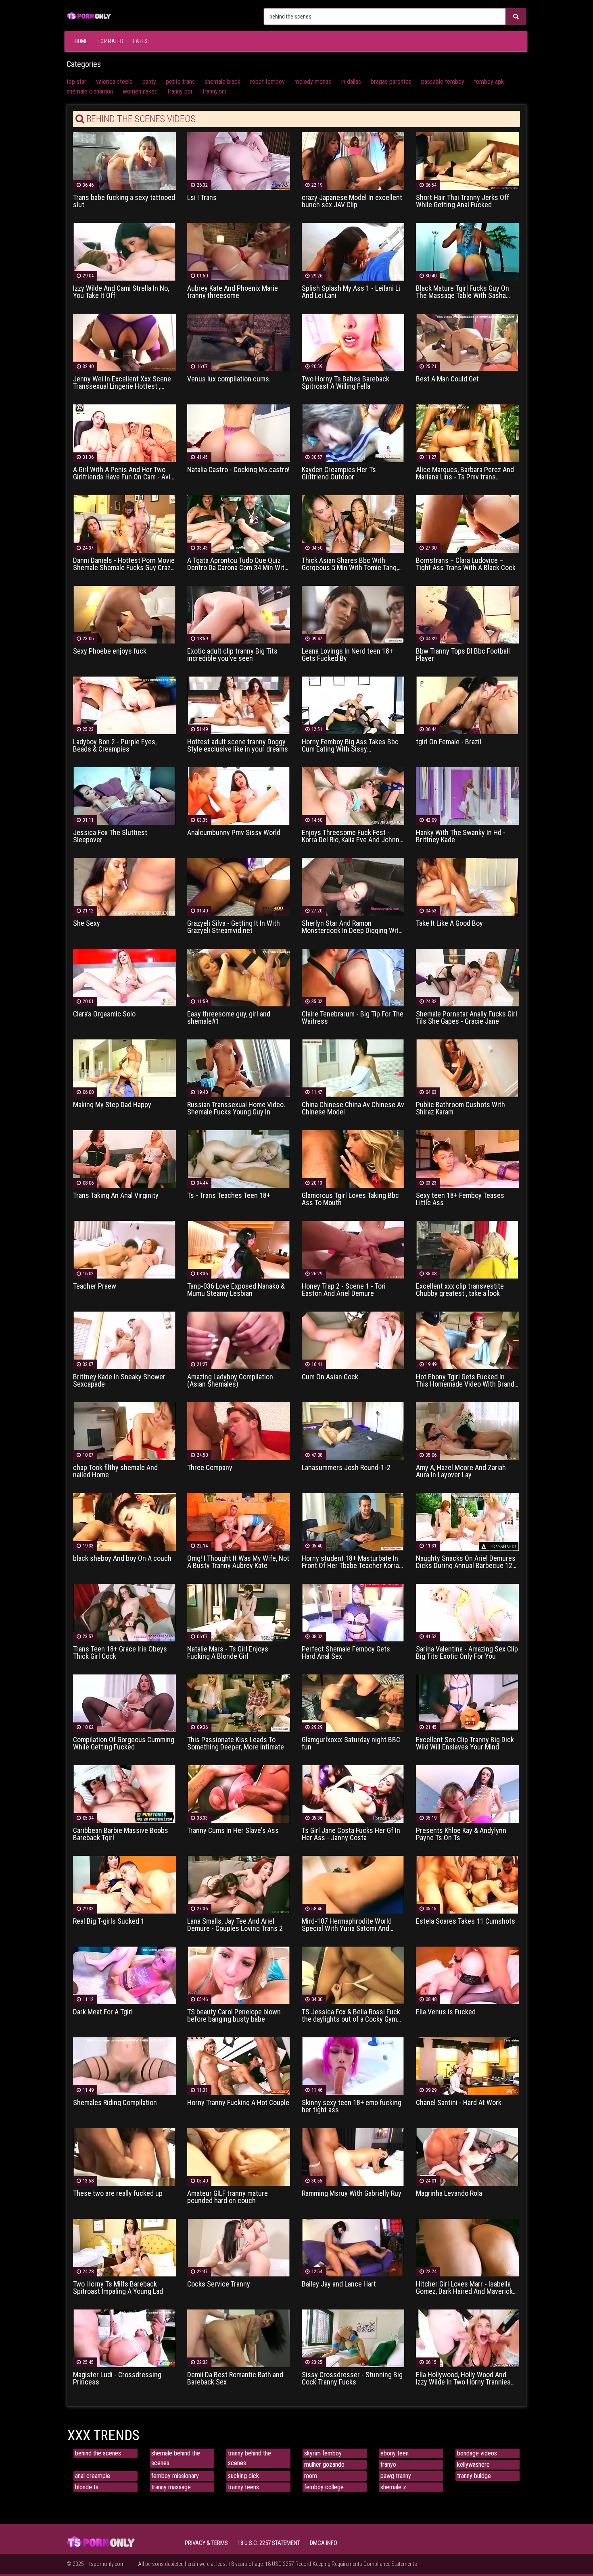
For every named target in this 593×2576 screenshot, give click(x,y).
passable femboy (443, 82)
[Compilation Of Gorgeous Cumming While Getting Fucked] (124, 1703)
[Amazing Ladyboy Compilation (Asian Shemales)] (239, 1340)
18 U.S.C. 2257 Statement (269, 2543)
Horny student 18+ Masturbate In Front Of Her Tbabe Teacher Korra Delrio (350, 1562)
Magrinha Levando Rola (449, 2193)
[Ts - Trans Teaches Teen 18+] (239, 1159)
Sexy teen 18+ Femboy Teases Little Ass (460, 1199)
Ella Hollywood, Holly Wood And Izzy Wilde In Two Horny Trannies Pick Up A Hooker (463, 2378)
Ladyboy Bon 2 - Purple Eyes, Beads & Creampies (115, 746)
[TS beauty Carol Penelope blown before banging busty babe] (239, 1975)
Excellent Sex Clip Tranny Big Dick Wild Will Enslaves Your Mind (465, 1743)
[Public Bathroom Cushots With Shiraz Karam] (467, 1068)
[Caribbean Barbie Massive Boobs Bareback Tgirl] (124, 1794)
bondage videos (477, 2453)
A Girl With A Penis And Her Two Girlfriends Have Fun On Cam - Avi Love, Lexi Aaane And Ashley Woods (122, 473)
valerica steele (114, 82)
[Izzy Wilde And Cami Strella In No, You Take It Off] (124, 251)
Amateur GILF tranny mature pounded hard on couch (228, 2197)
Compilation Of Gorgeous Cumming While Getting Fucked (124, 1743)
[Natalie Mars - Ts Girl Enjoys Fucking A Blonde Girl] (239, 1612)
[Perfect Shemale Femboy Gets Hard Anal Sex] (353, 1612)
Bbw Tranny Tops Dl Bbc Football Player (463, 655)
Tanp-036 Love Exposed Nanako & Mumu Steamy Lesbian (236, 1290)
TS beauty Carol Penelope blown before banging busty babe (234, 2016)
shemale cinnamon (90, 91)
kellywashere (473, 2465)
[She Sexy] (124, 886)
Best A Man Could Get (447, 379)
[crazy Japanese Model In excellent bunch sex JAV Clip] (353, 161)
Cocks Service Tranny (219, 2284)
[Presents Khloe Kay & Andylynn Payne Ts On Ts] (467, 1794)
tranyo (388, 2465)
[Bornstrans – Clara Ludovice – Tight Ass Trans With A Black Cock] (467, 524)
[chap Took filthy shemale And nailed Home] (124, 1431)
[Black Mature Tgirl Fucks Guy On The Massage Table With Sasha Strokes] (467, 251)
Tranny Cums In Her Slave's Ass (233, 1830)
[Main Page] (89, 15)
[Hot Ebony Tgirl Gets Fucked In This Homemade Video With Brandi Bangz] (467, 1340)
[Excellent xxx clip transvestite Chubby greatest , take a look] (467, 1249)
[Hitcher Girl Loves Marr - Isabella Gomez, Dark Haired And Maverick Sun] (467, 2247)
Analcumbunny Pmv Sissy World (234, 833)
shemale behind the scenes (176, 2458)
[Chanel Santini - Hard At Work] (467, 2066)
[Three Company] (239, 1431)
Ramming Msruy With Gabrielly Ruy (352, 2193)
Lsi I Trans (202, 198)
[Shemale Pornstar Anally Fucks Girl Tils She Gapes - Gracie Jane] (467, 977)
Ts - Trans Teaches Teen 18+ (229, 1195)
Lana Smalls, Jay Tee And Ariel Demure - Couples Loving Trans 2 (235, 1925)
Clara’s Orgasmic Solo (104, 1014)
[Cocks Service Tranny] (239, 2247)
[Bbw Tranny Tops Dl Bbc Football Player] (467, 614)
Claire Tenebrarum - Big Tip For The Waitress (353, 1018)
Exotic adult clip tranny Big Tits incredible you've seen (232, 655)
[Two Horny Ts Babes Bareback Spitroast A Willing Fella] (353, 342)
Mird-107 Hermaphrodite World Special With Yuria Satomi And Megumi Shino (347, 1925)
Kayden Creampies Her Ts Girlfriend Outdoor (339, 473)
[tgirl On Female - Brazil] (467, 705)
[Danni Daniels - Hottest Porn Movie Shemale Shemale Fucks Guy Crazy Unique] (124, 524)
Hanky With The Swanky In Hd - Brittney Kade (461, 836)
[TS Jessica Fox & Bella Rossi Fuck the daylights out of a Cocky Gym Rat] (353, 1975)
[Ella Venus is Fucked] (467, 1975)
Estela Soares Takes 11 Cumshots (466, 1921)
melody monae (313, 82)
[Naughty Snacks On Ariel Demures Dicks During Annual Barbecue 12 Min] (467, 1521)
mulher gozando (324, 2465)
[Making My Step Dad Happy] (124, 1068)
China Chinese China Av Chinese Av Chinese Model (353, 1108)
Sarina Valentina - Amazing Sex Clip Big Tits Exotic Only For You (467, 1653)
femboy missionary (175, 2476)
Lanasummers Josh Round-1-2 (346, 1468)
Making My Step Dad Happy (112, 1105)
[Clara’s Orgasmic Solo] (124, 977)
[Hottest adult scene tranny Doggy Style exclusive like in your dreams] (239, 705)
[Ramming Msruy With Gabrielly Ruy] (353, 2156)
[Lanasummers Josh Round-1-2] (353, 1431)
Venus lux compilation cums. (229, 379)
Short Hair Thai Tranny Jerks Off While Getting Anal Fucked (462, 201)
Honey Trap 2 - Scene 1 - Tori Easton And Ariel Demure (344, 1290)
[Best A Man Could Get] (467, 342)
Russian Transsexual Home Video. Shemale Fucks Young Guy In (236, 1108)
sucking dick (243, 2476)
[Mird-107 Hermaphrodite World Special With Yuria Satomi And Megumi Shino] (353, 1884)
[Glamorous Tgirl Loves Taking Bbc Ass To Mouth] (353, 1159)
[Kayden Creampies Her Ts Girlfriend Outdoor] (353, 433)
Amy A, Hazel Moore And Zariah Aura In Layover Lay (461, 1471)
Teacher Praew (95, 1286)
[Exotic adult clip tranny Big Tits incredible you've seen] (239, 614)
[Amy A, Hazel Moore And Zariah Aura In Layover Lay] (467, 1431)
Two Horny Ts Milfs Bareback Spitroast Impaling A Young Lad (118, 2288)
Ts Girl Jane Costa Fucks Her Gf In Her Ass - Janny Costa (351, 1834)
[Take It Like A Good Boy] (467, 886)
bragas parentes (391, 82)
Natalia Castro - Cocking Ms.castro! (238, 470)
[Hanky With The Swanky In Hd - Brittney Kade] (467, 796)
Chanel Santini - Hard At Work (459, 2103)
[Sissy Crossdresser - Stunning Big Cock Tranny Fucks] (353, 2338)
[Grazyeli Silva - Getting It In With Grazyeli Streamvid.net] (239, 886)
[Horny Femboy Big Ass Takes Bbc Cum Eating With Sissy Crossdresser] (353, 705)
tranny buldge (474, 2476)
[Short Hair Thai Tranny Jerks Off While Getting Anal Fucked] (467, 161)
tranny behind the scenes (250, 2458)
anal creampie (93, 2476)
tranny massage (171, 2487)
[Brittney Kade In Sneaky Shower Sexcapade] (124, 1340)
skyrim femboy (323, 2453)
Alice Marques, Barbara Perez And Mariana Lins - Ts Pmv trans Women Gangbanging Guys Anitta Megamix (465, 473)
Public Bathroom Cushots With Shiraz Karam (460, 1108)
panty (149, 82)
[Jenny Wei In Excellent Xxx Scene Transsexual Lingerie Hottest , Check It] (124, 342)
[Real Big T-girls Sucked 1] (124, 1884)
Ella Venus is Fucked (446, 2012)
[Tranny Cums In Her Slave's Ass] (239, 1794)
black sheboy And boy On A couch (122, 1558)
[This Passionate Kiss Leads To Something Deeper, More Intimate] (239, 1703)
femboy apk (489, 82)
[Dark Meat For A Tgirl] (124, 1975)
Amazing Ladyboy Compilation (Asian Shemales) (230, 1381)
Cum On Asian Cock (330, 1377)
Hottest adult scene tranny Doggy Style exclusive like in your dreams (238, 746)
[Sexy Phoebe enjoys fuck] (124, 614)
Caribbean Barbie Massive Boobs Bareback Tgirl (121, 1834)
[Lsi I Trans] (239, 161)
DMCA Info (324, 2543)
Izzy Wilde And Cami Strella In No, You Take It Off (121, 292)
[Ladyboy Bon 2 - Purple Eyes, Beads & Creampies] (124, 705)
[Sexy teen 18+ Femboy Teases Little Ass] (467, 1159)
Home (81, 41)
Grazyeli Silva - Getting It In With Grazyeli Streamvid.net (234, 927)
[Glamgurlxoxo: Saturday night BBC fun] (353, 1703)
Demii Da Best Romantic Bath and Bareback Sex (235, 2378)
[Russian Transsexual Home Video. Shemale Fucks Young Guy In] (239, 1068)
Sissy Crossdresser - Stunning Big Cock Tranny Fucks (352, 2378)
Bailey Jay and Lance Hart (339, 2284)
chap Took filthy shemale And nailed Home (115, 1471)
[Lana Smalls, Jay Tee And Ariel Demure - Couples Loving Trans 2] (239, 1884)
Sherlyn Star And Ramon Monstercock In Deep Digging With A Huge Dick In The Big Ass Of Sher (353, 927)
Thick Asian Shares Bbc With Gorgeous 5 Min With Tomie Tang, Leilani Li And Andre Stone (350, 564)
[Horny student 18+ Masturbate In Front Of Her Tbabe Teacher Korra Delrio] (353, 1521)
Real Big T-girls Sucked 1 (109, 1921)
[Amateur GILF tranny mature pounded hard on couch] (239, 2156)
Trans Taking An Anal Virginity (116, 1195)
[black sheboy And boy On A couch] (124, 1521)
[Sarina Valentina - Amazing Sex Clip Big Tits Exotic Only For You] (467, 1612)
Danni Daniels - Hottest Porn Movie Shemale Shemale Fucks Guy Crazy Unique (124, 564)
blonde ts (87, 2487)
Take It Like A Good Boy (449, 923)
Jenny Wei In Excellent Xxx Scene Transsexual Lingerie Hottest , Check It (122, 383)
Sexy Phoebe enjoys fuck (110, 651)
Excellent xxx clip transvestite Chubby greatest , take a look (460, 1290)
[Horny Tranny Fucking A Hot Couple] (239, 2066)
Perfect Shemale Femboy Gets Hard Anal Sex (346, 1653)
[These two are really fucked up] (124, 2156)
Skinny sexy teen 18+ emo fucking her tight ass (352, 2106)
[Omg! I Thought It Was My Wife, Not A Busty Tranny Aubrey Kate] (239, 1521)
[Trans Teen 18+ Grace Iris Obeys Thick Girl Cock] (124, 1612)
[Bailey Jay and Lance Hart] (353, 2247)
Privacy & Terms (206, 2543)
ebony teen (395, 2453)
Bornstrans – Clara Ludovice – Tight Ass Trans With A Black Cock (466, 564)
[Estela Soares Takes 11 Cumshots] (467, 1884)
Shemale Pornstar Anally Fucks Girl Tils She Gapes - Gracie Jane (467, 1018)
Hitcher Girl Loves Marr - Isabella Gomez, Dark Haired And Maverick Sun (464, 2288)
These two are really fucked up (118, 2193)
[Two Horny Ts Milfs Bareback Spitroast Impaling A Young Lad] (124, 2247)
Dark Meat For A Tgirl (103, 2012)
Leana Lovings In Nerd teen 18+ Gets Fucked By (347, 655)
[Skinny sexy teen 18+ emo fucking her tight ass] (353, 2066)
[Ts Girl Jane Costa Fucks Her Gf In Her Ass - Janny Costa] (353, 1794)
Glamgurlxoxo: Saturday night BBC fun (351, 1743)
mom (311, 2476)
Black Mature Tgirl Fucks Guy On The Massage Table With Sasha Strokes (462, 292)
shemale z (393, 2487)
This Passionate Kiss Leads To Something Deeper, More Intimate (236, 1743)
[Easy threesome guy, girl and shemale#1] (239, 977)
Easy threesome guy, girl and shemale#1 (229, 1018)
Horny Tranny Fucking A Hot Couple (238, 2103)
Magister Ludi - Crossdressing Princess (117, 2378)
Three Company (210, 1468)
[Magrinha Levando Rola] (467, 2156)
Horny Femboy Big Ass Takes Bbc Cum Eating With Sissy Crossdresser (350, 746)
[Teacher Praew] (124, 1249)
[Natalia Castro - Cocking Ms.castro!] (239, 433)
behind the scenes (98, 2453)
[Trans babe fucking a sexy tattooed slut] (124, 161)
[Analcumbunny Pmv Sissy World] (239, 796)
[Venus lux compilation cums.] (239, 342)
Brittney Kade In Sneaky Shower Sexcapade (119, 1381)
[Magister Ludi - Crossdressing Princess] (124, 2338)
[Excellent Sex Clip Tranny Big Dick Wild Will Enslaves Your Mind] (467, 1703)
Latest (142, 41)
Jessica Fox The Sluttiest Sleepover (110, 836)
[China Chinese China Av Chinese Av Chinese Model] (353, 1068)
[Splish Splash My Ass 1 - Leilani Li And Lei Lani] (353, 251)
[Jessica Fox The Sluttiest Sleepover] (124, 796)
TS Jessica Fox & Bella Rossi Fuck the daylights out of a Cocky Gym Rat (351, 2016)
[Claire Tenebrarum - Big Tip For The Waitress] (353, 977)
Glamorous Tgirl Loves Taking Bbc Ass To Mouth (350, 1199)
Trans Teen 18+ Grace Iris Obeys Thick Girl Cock (120, 1653)
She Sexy (87, 923)
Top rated (111, 41)
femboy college (324, 2487)
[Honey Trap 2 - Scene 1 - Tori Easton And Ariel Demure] (353, 1249)
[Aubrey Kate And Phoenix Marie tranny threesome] (239, 251)
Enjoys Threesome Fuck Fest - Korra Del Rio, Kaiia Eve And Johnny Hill (352, 836)
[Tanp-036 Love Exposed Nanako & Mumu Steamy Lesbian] (239, 1249)
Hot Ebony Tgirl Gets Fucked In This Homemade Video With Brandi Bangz (466, 1381)
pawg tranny (396, 2476)
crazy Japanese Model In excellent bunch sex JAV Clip (352, 201)
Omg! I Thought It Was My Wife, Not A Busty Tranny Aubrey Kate (238, 1562)
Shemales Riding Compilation (115, 2103)
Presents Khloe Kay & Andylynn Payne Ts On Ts (461, 1834)
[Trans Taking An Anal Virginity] (124, 1159)
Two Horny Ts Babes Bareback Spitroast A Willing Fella (346, 383)
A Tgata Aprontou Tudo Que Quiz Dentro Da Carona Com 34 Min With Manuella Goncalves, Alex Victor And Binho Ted (238, 564)
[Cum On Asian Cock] (353, 1340)
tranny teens (243, 2487)
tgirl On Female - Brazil (449, 742)
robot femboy (267, 82)
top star (76, 82)
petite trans (180, 82)
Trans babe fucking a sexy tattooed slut (124, 201)
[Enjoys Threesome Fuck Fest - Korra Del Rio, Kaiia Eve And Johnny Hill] (353, 796)
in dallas (351, 82)
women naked (140, 91)
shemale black (222, 82)
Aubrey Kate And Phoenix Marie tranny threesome (233, 292)
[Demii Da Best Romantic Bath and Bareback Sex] (239, 2338)
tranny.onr (215, 91)
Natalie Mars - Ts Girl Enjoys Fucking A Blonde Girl (228, 1653)
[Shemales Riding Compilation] (124, 2066)
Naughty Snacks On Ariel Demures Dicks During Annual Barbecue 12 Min (466, 1562)
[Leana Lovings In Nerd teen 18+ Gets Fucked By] (353, 614)
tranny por (180, 91)
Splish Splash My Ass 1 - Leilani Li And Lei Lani (351, 292)
